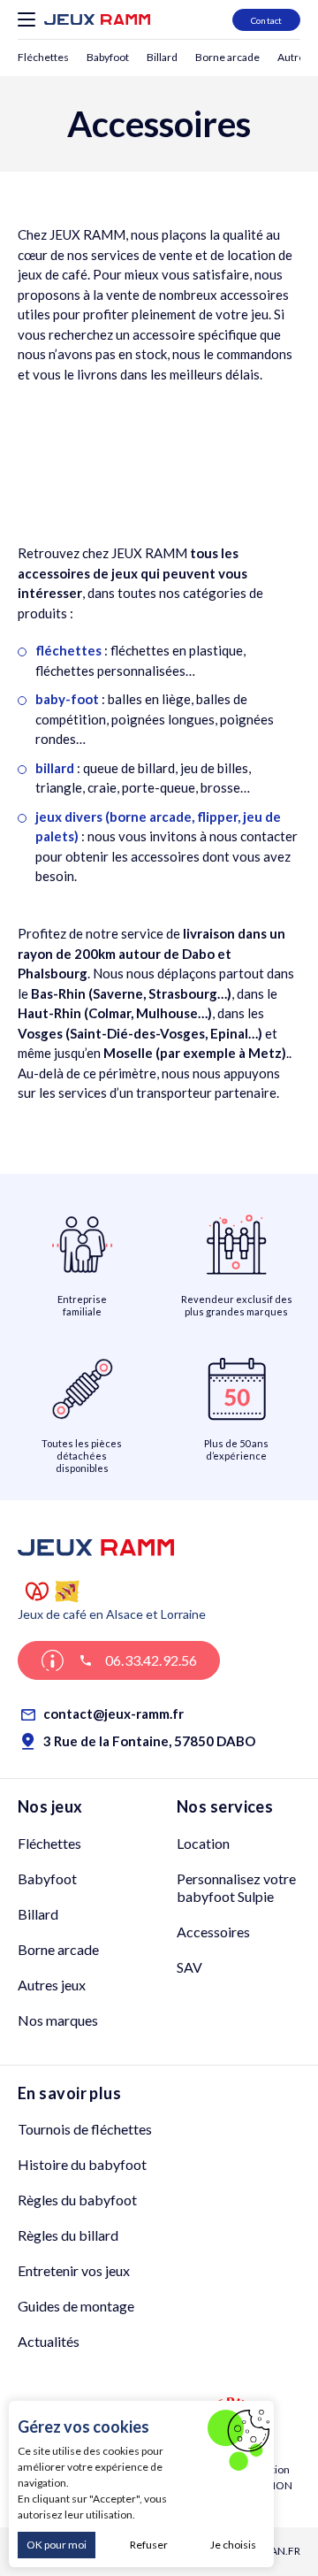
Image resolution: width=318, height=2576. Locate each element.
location (251, 255)
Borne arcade (227, 57)
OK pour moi (57, 2545)
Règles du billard (68, 2235)
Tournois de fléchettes (85, 2129)
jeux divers (69, 816)
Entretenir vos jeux (74, 2270)
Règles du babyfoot (77, 2200)
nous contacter (254, 836)
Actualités (49, 2341)
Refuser (149, 2545)
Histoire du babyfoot (82, 2164)
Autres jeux (52, 1985)
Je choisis (233, 2545)
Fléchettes (43, 57)
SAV (189, 1967)
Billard (162, 57)
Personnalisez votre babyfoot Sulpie (236, 1887)
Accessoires (213, 1932)
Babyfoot (108, 57)
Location (203, 1843)
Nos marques (58, 2020)
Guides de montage (76, 2306)
